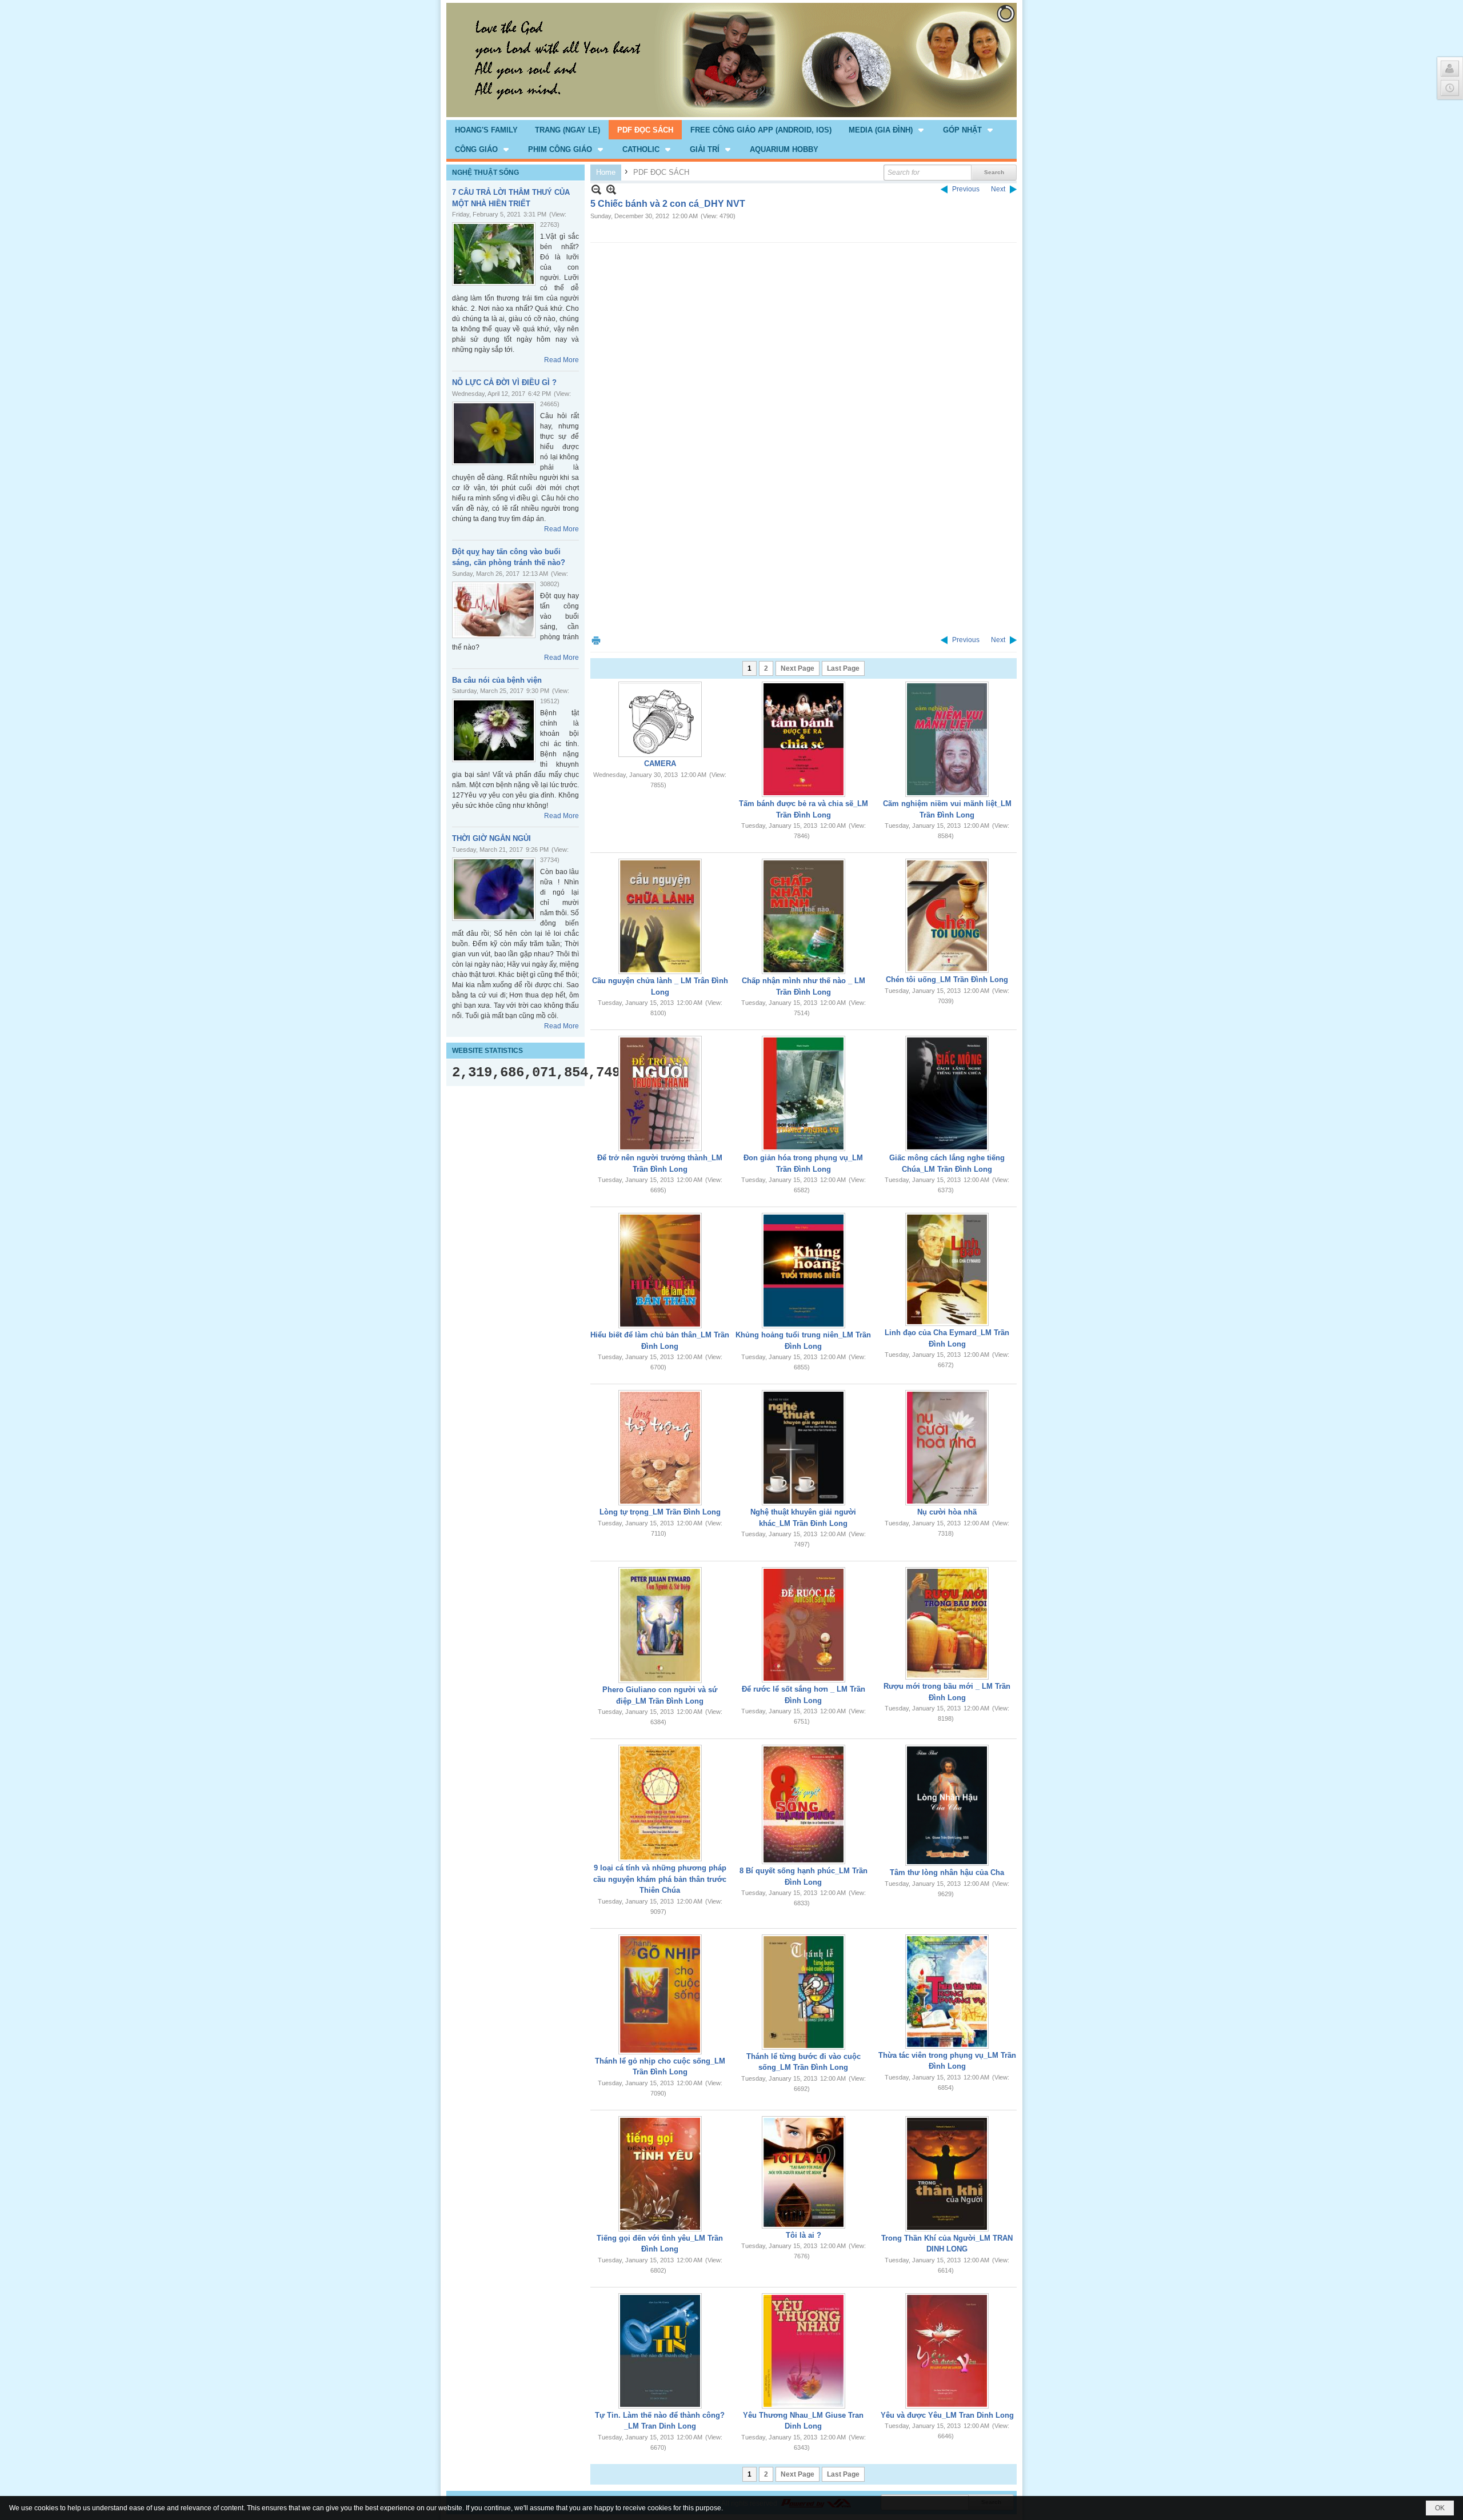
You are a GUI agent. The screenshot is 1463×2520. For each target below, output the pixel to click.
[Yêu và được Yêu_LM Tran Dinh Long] (947, 2351)
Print (596, 640)
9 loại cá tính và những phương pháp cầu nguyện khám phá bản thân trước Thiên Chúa (660, 1879)
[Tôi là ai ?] (804, 2172)
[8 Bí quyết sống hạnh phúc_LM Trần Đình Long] (804, 1804)
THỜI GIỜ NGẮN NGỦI (491, 838)
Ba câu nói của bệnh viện (497, 680)
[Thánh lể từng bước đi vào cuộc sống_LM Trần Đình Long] (804, 1992)
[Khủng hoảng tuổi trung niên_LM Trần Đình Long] (804, 1271)
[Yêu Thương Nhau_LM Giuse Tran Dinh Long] (804, 2351)
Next (998, 189)
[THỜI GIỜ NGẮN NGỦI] (494, 889)
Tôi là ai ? (804, 2235)
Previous (966, 189)
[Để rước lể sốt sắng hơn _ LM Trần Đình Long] (804, 1625)
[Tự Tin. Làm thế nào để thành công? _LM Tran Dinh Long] (660, 2351)
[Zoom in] (596, 189)
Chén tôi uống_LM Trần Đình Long (947, 979)
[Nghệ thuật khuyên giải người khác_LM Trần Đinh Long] (804, 1448)
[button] (887, 130)
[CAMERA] (660, 719)
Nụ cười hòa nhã (947, 1512)
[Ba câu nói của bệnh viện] (494, 730)
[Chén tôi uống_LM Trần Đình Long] (947, 916)
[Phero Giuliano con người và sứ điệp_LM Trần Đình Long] (660, 1625)
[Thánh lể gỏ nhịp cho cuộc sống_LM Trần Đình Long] (660, 1994)
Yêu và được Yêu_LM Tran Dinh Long (947, 2415)
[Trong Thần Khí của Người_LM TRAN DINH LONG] (947, 2174)
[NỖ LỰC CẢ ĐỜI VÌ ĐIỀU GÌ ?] (494, 433)
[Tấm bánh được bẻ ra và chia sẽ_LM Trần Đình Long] (804, 739)
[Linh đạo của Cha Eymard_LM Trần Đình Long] (947, 1269)
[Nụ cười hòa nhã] (947, 1448)
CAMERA (660, 764)
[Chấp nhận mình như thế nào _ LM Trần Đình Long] (804, 916)
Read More (561, 360)
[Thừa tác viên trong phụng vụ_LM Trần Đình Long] (947, 1992)
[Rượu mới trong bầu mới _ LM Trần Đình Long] (947, 1623)
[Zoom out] (611, 189)
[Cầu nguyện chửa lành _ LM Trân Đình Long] (660, 916)
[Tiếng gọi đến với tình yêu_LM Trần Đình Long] (660, 2174)
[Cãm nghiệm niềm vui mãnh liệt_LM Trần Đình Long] (947, 739)
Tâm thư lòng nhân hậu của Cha (947, 1872)
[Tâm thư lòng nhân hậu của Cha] (947, 1805)
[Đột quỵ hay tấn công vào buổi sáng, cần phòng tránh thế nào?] (494, 610)
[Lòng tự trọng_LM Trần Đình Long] (660, 1448)
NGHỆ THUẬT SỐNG (485, 173)
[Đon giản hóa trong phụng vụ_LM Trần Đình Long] (804, 1093)
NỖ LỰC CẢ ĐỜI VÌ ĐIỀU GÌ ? (504, 382)
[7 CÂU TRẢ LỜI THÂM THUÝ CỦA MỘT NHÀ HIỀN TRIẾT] (494, 254)
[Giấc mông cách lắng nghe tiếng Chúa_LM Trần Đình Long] (947, 1093)
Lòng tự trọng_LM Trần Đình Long (660, 1512)
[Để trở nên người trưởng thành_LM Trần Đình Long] (660, 1093)
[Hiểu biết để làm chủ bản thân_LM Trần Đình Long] (660, 1271)
